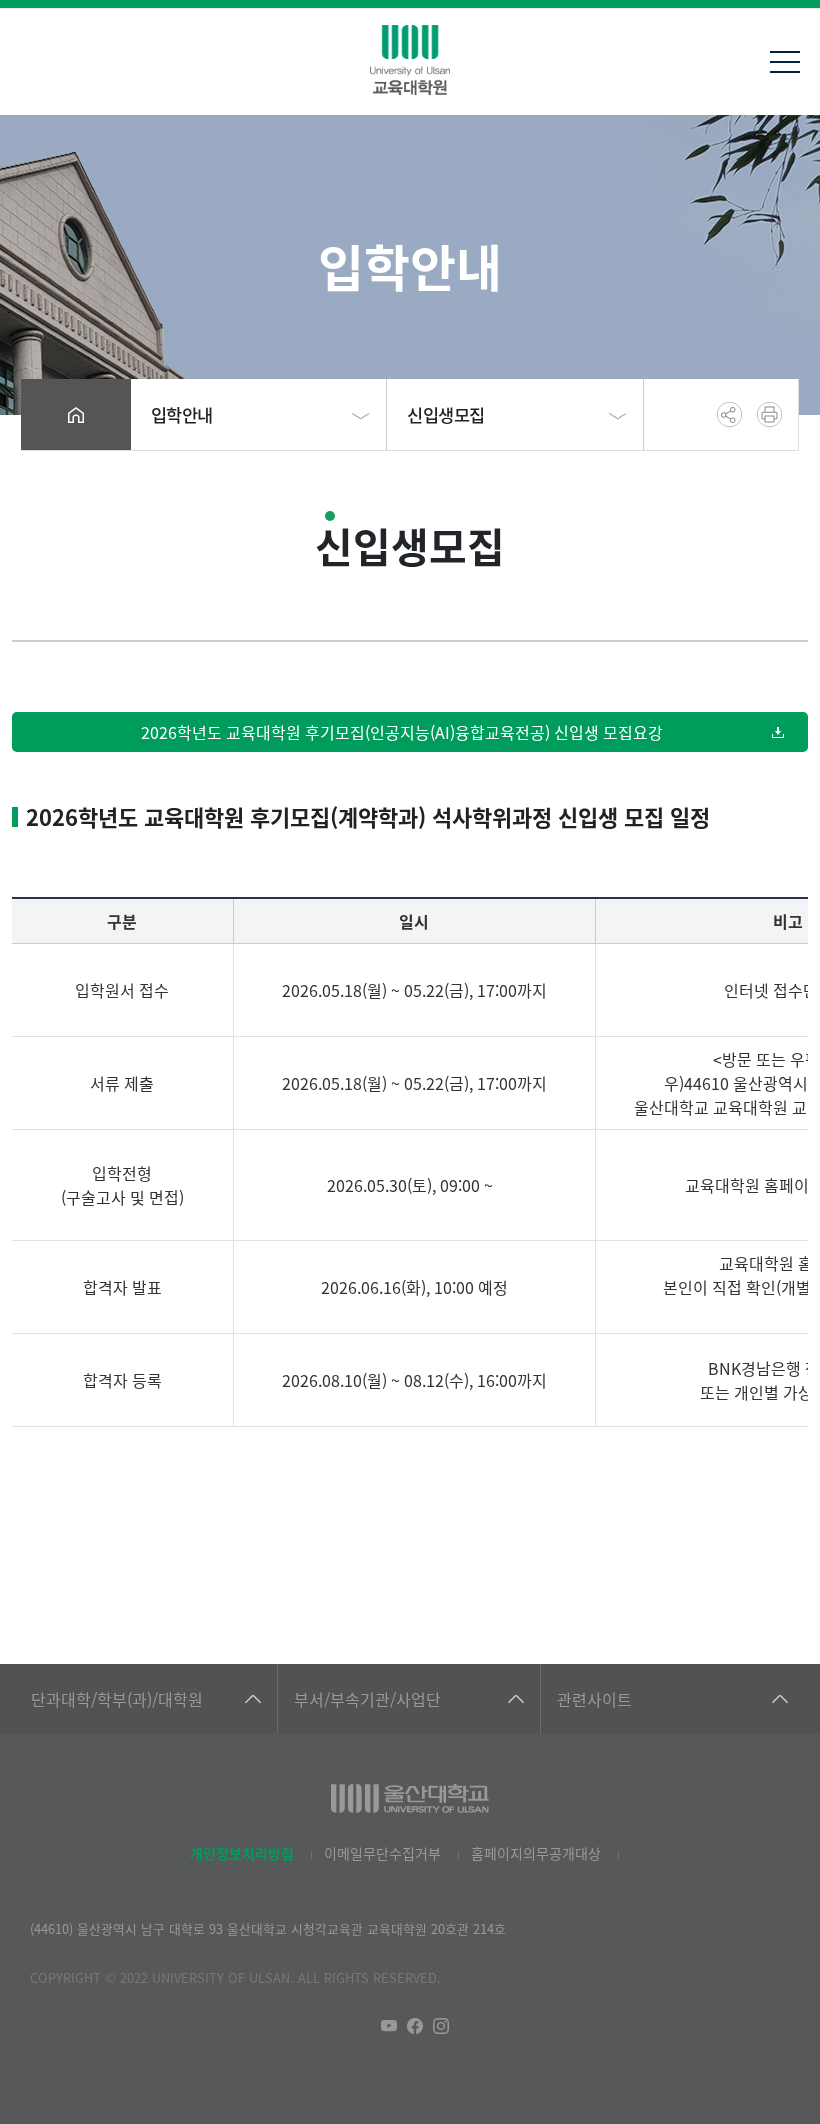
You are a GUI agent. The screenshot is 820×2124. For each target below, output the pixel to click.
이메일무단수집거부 (382, 1853)
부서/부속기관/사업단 (367, 1699)
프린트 (769, 414)
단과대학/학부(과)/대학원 (117, 1699)
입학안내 (182, 414)
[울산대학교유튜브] (389, 2026)
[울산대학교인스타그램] (441, 2026)
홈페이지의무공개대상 (536, 1853)
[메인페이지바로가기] (410, 60)
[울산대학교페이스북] (415, 2026)
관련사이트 (594, 1699)
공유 (729, 414)
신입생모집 (446, 414)
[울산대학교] (410, 1798)
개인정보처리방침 (242, 1853)
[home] (76, 414)
